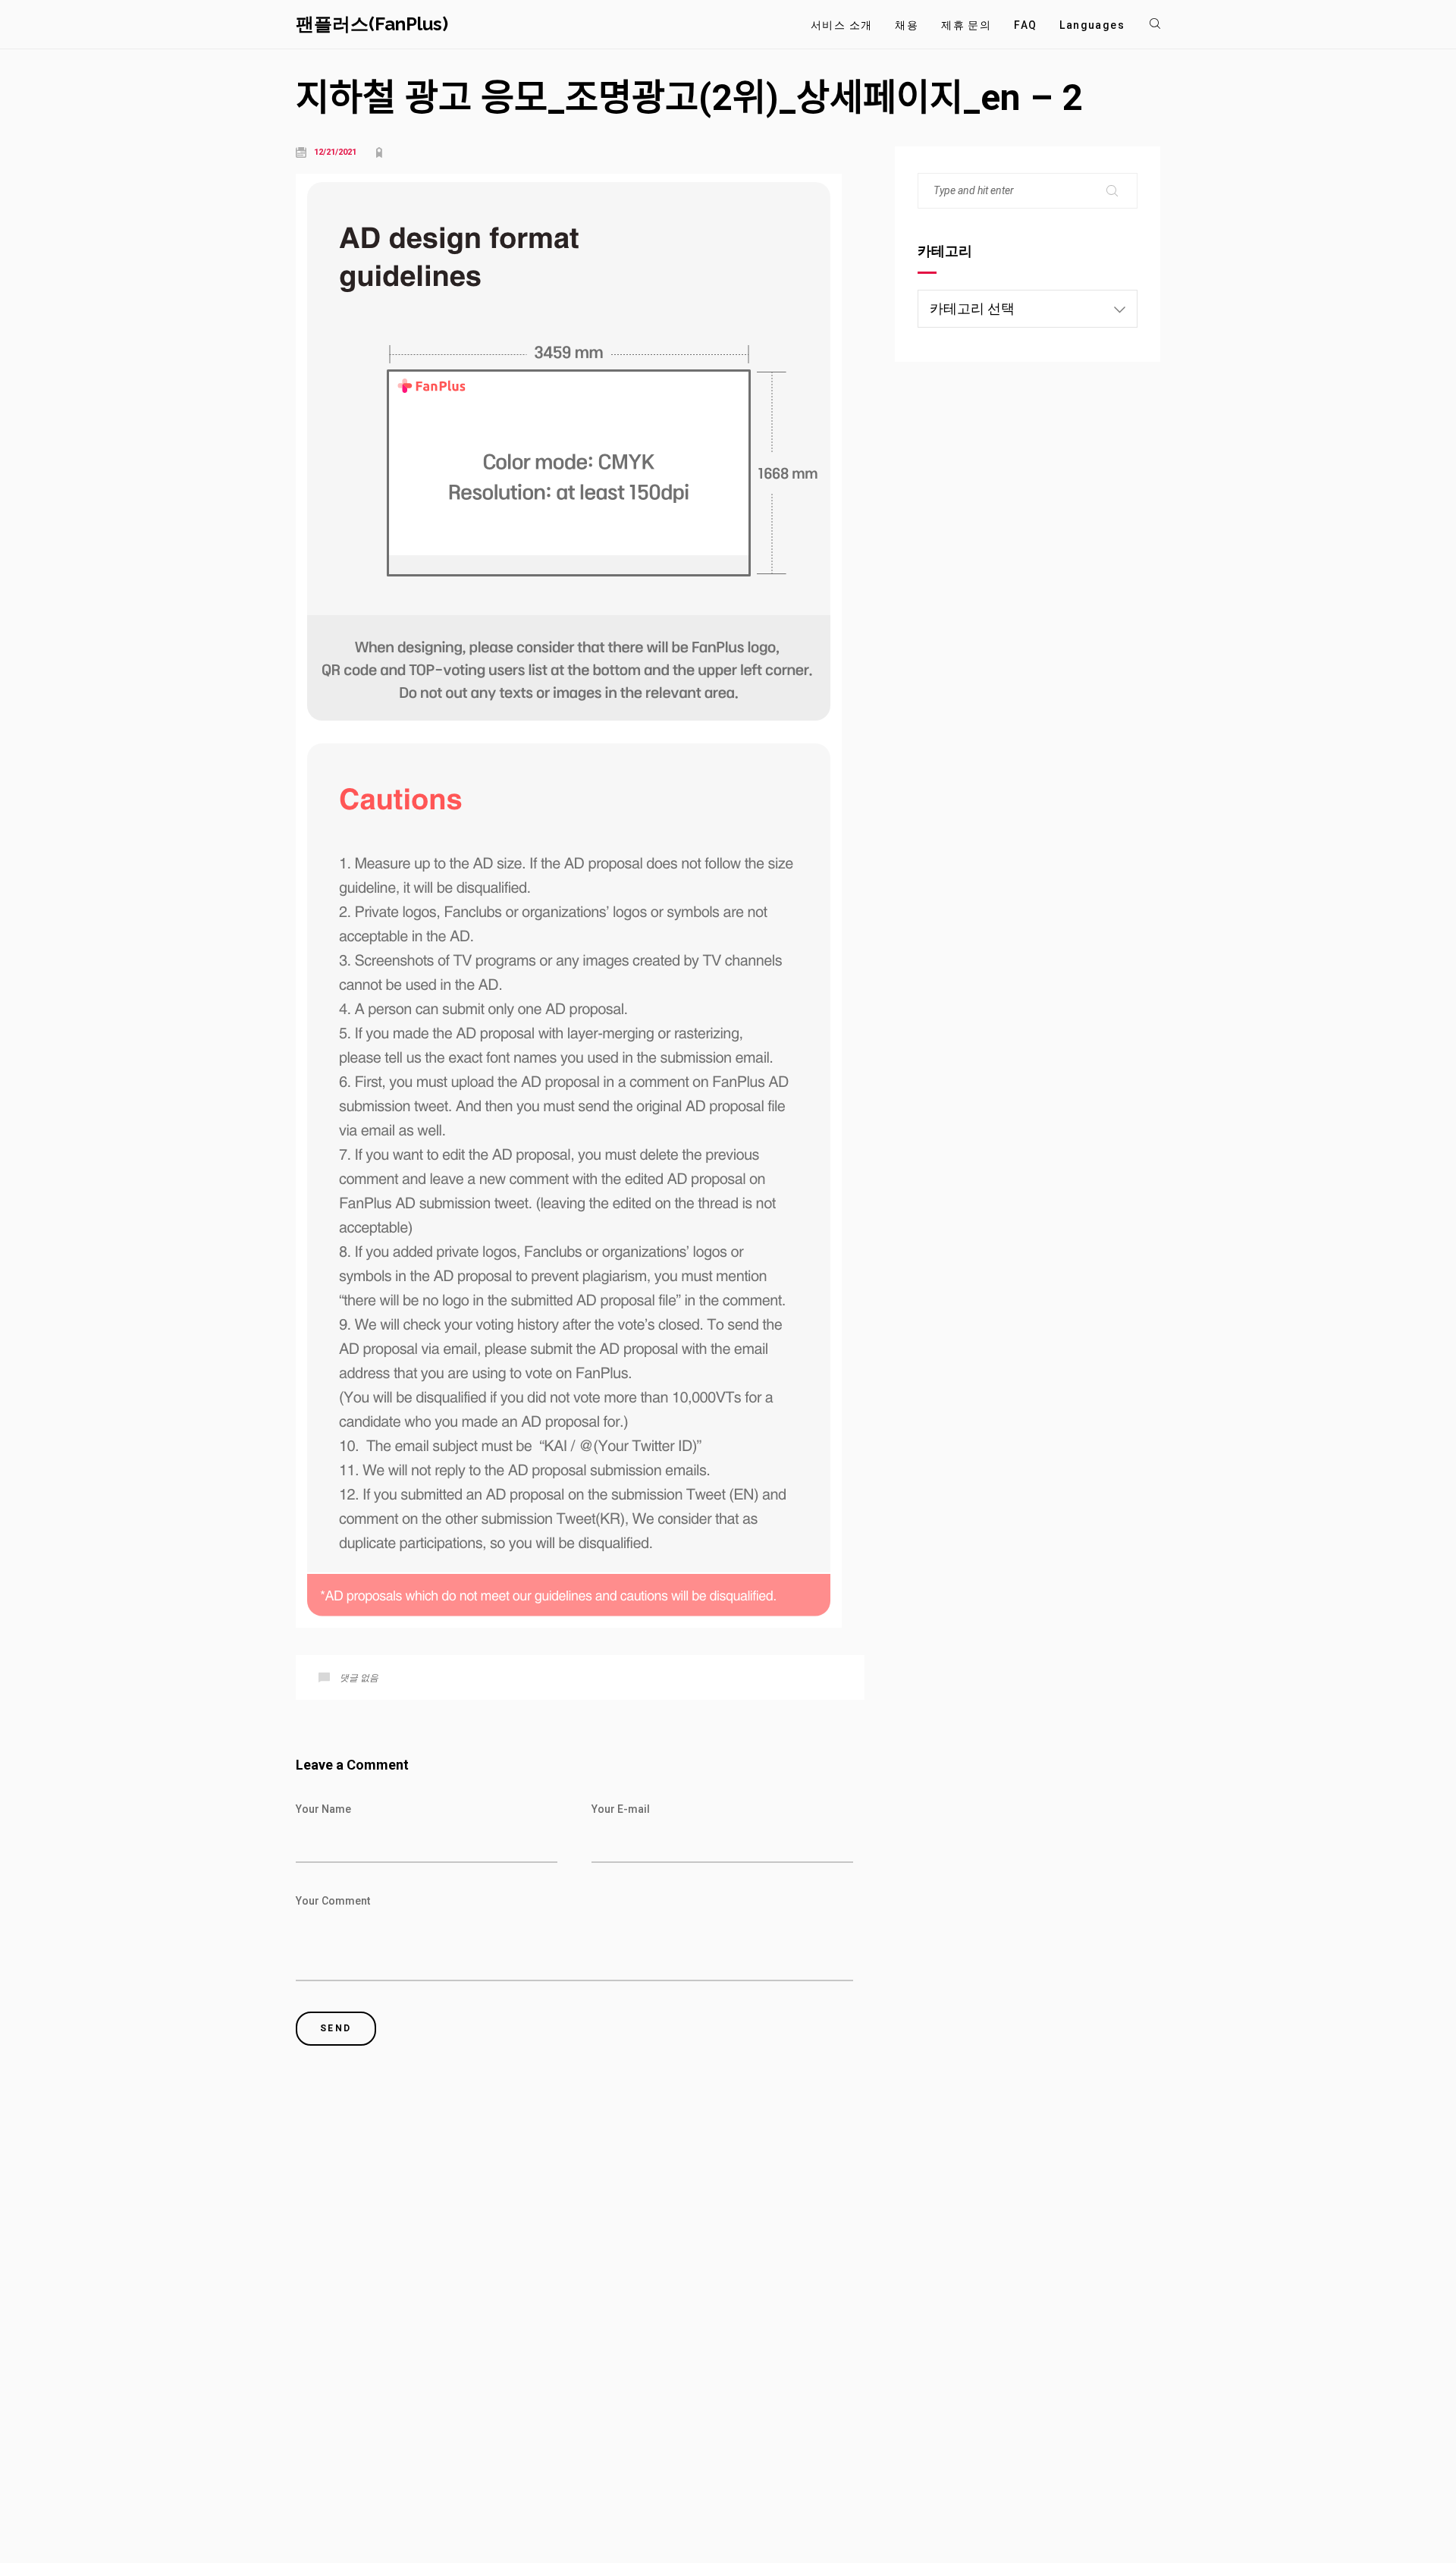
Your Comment (333, 1901)
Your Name (323, 1809)
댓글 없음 (359, 1678)
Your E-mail (621, 1809)
